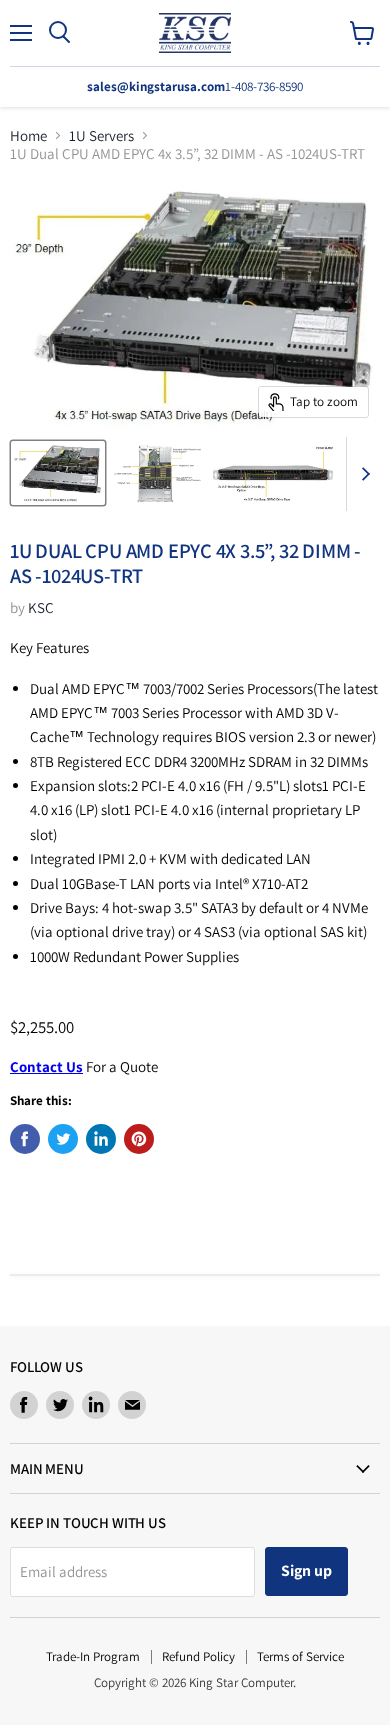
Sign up (306, 1570)
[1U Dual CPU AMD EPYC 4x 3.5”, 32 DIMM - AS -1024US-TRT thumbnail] (58, 473)
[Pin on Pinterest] (139, 1139)
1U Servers (101, 135)
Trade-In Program (93, 1656)
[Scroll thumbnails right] (362, 474)
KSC (41, 607)
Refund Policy (198, 1656)
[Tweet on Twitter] (63, 1139)
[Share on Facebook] (25, 1139)
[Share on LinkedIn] (101, 1139)
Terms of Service (300, 1656)
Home (28, 135)
